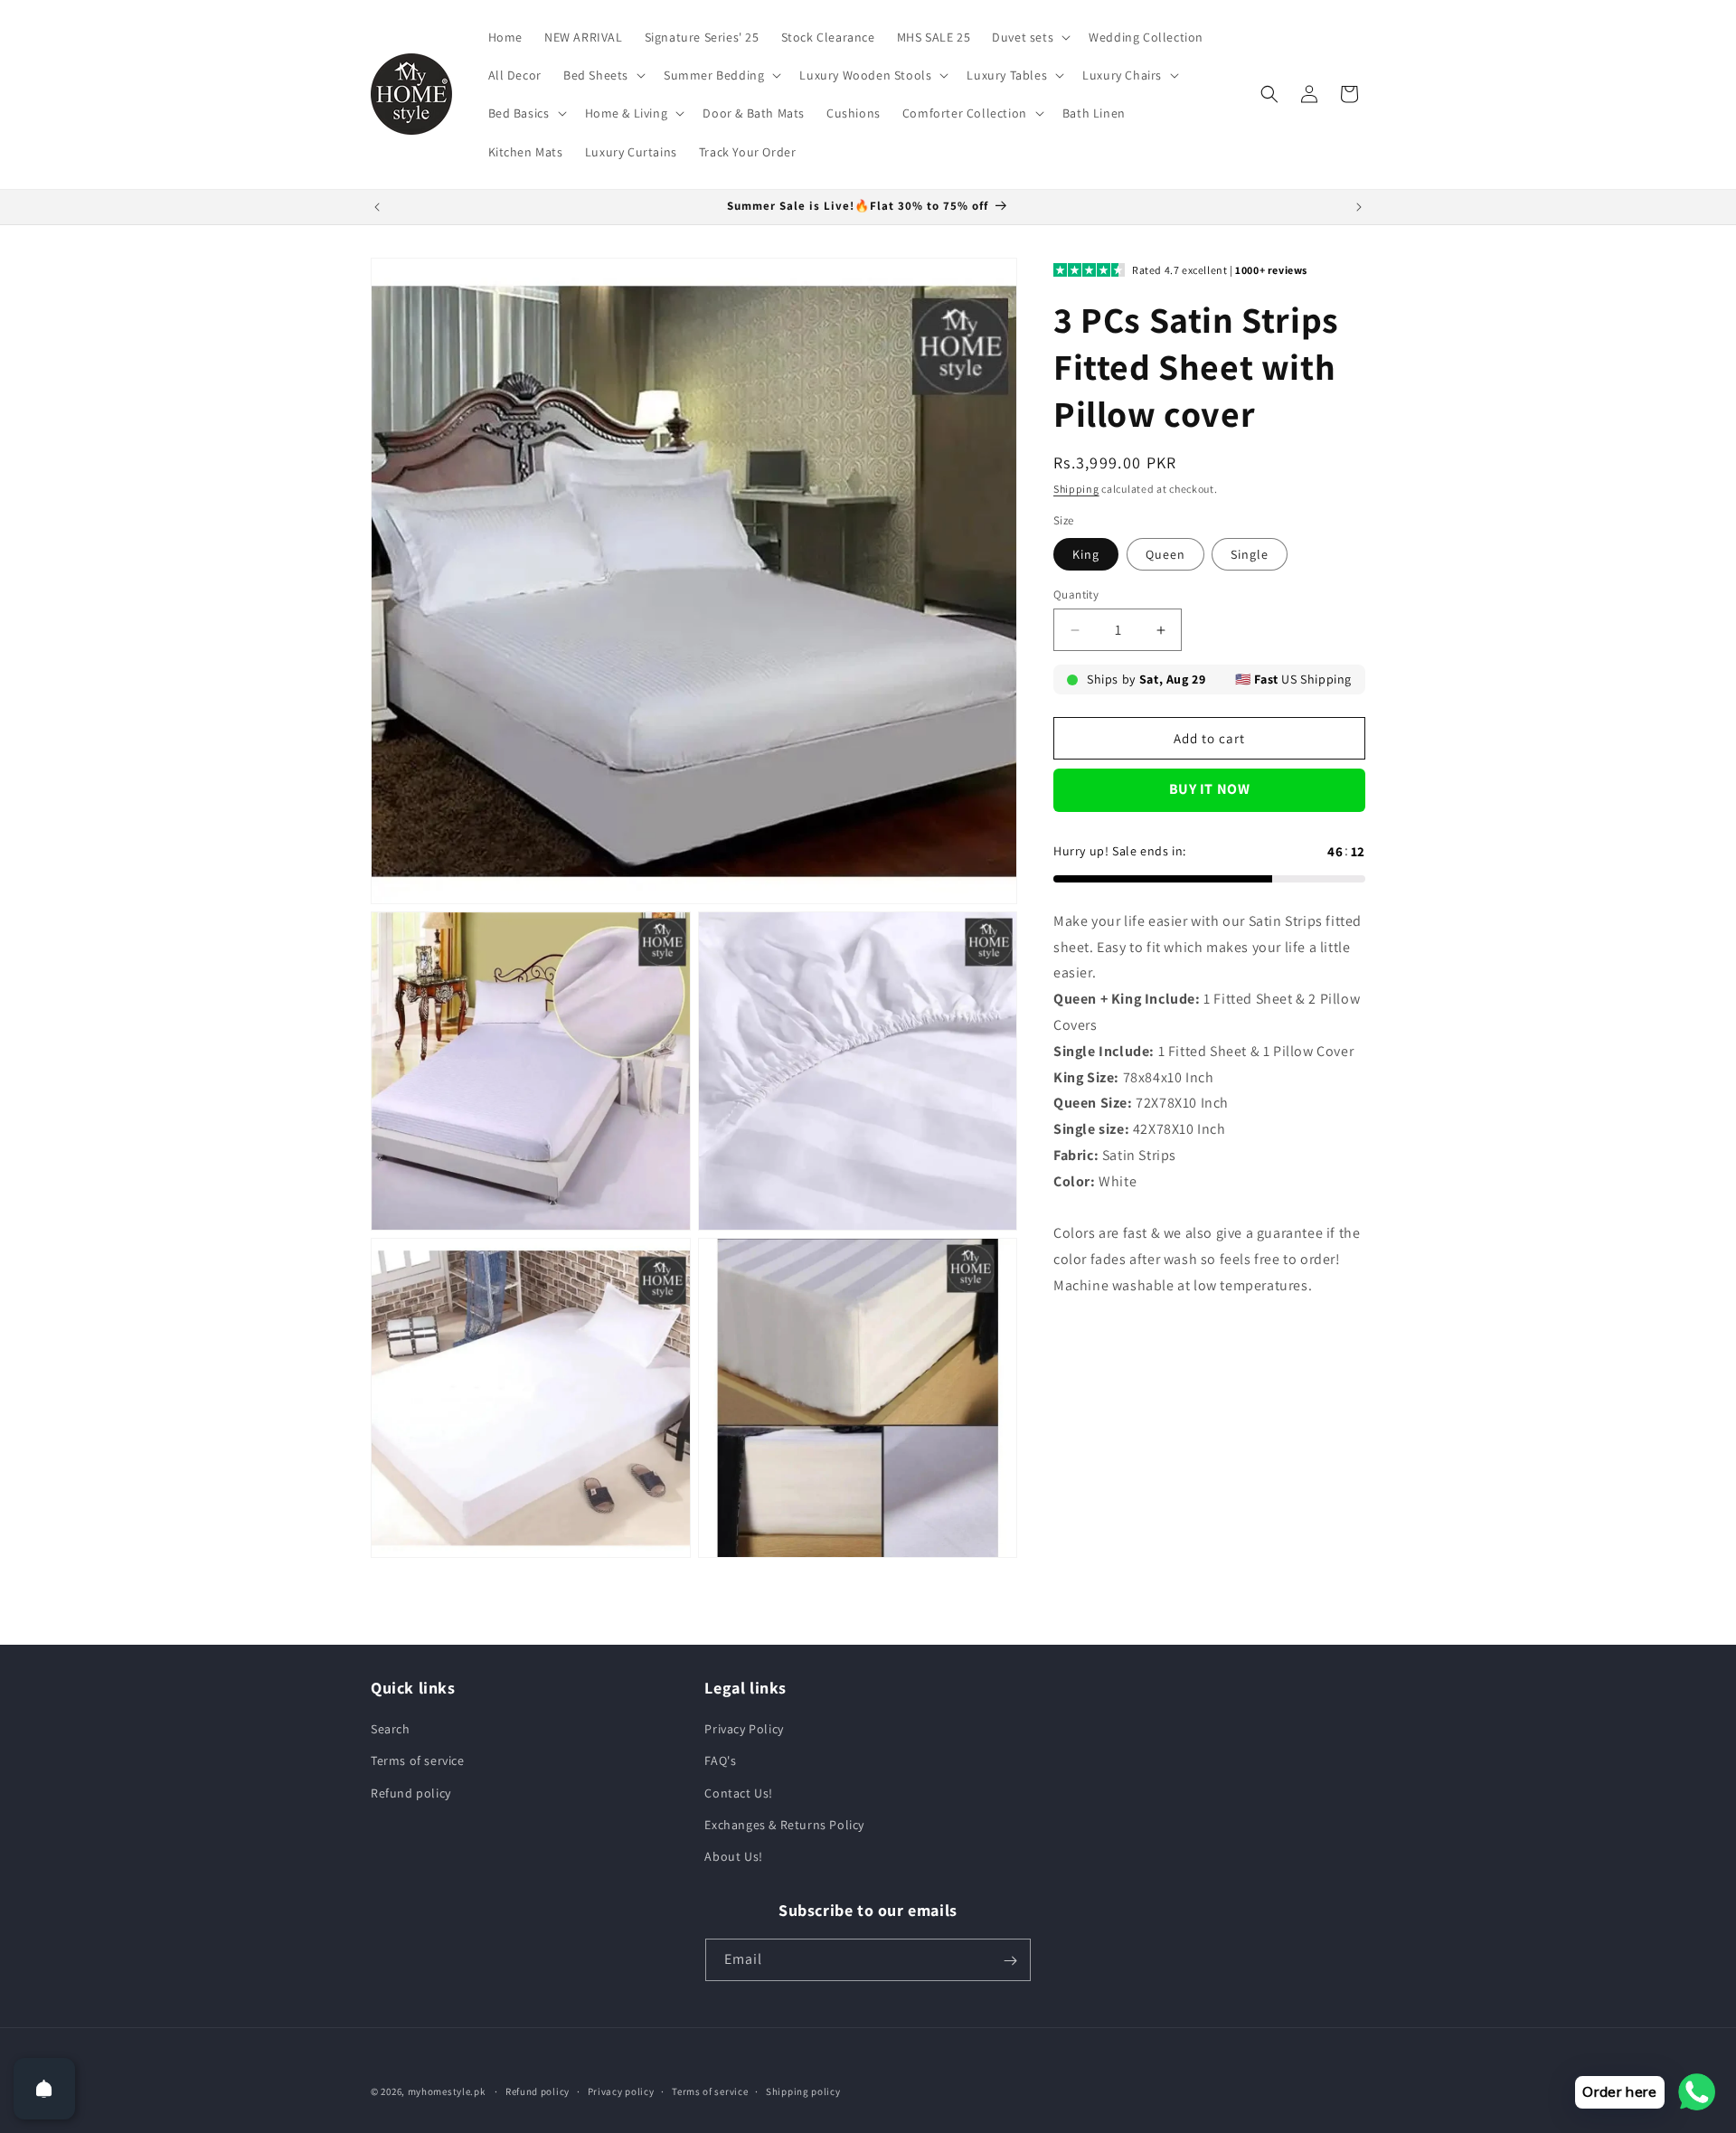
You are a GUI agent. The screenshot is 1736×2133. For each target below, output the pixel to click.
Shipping (1076, 489)
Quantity (1076, 595)
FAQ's (720, 1760)
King (1086, 554)
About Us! (733, 1856)
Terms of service (418, 1760)
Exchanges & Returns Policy (784, 1825)
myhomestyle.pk (447, 2091)
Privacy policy (621, 2091)
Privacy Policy (744, 1729)
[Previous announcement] (377, 207)
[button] (1029, 37)
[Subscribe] (1010, 1961)
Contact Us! (739, 1793)
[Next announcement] (1359, 207)
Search (391, 1729)
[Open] (44, 2089)
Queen (1165, 554)
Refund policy (411, 1793)
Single (1250, 554)
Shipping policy (803, 2091)
